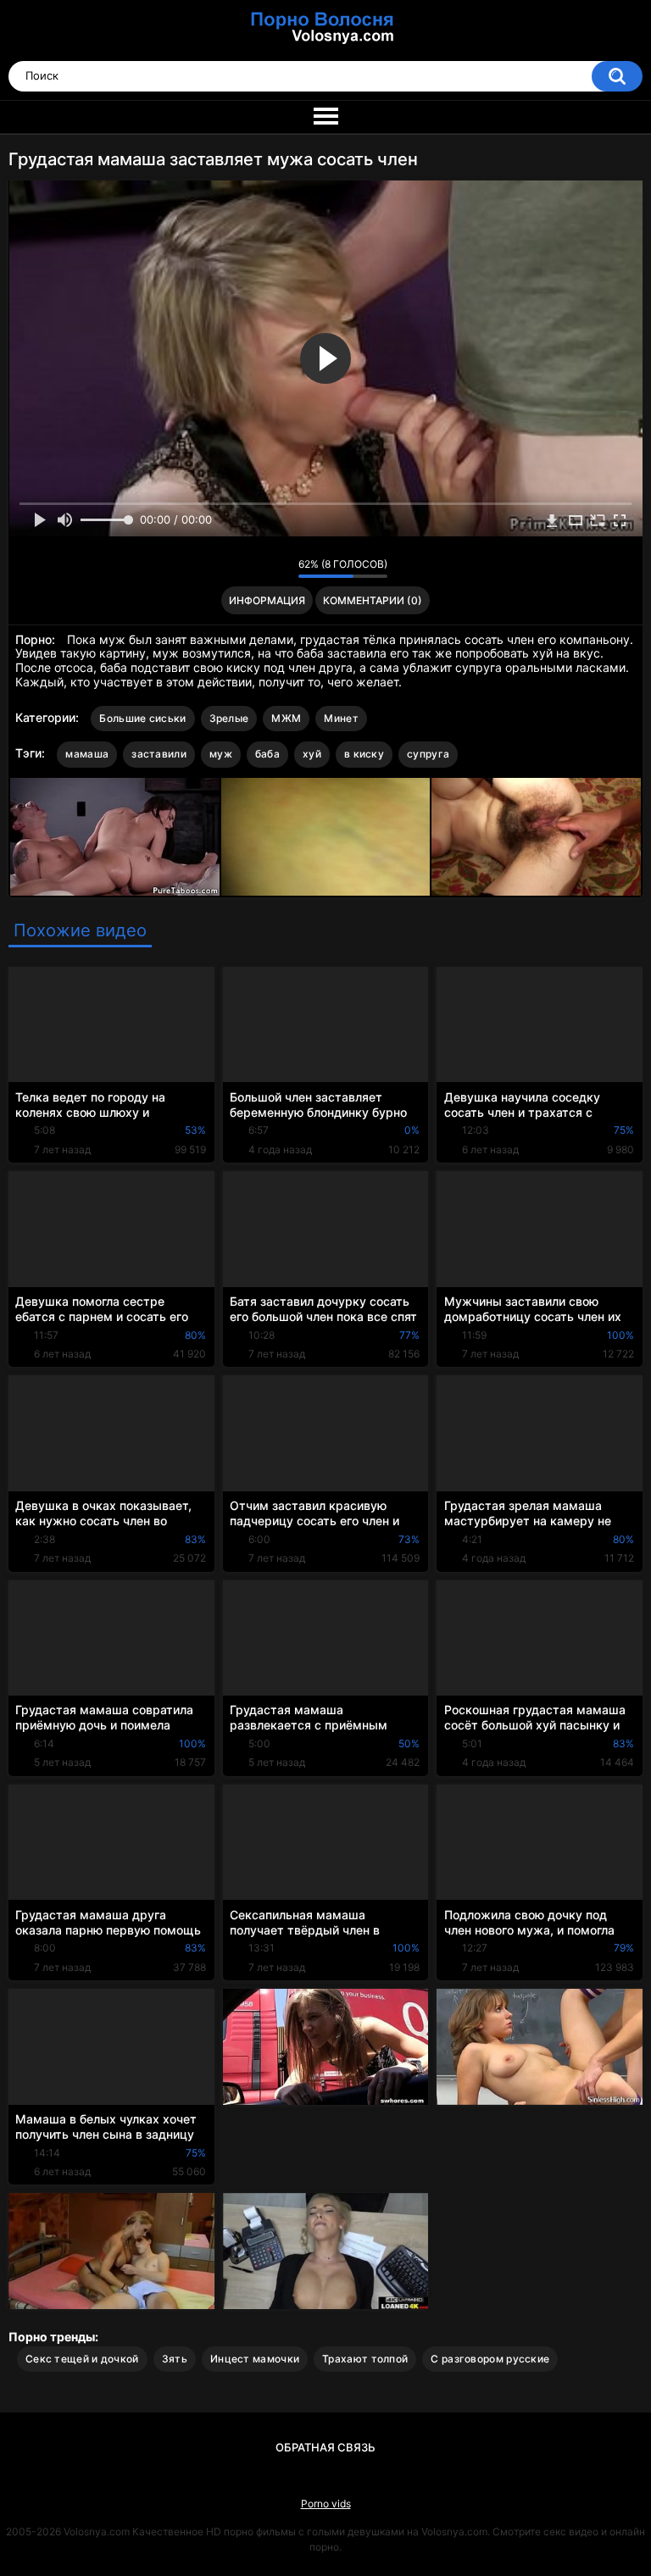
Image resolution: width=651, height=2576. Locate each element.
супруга (428, 754)
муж (221, 754)
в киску (364, 754)
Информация (267, 600)
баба (267, 754)
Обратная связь (325, 2447)
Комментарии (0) (373, 600)
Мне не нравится (281, 568)
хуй (312, 754)
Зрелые (229, 718)
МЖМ (286, 718)
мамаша (87, 754)
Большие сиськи (142, 718)
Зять (175, 2359)
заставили (159, 754)
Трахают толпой (365, 2359)
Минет (341, 718)
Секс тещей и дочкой (82, 2359)
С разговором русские (490, 2359)
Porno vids (326, 2504)
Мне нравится (259, 568)
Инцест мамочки (255, 2359)
